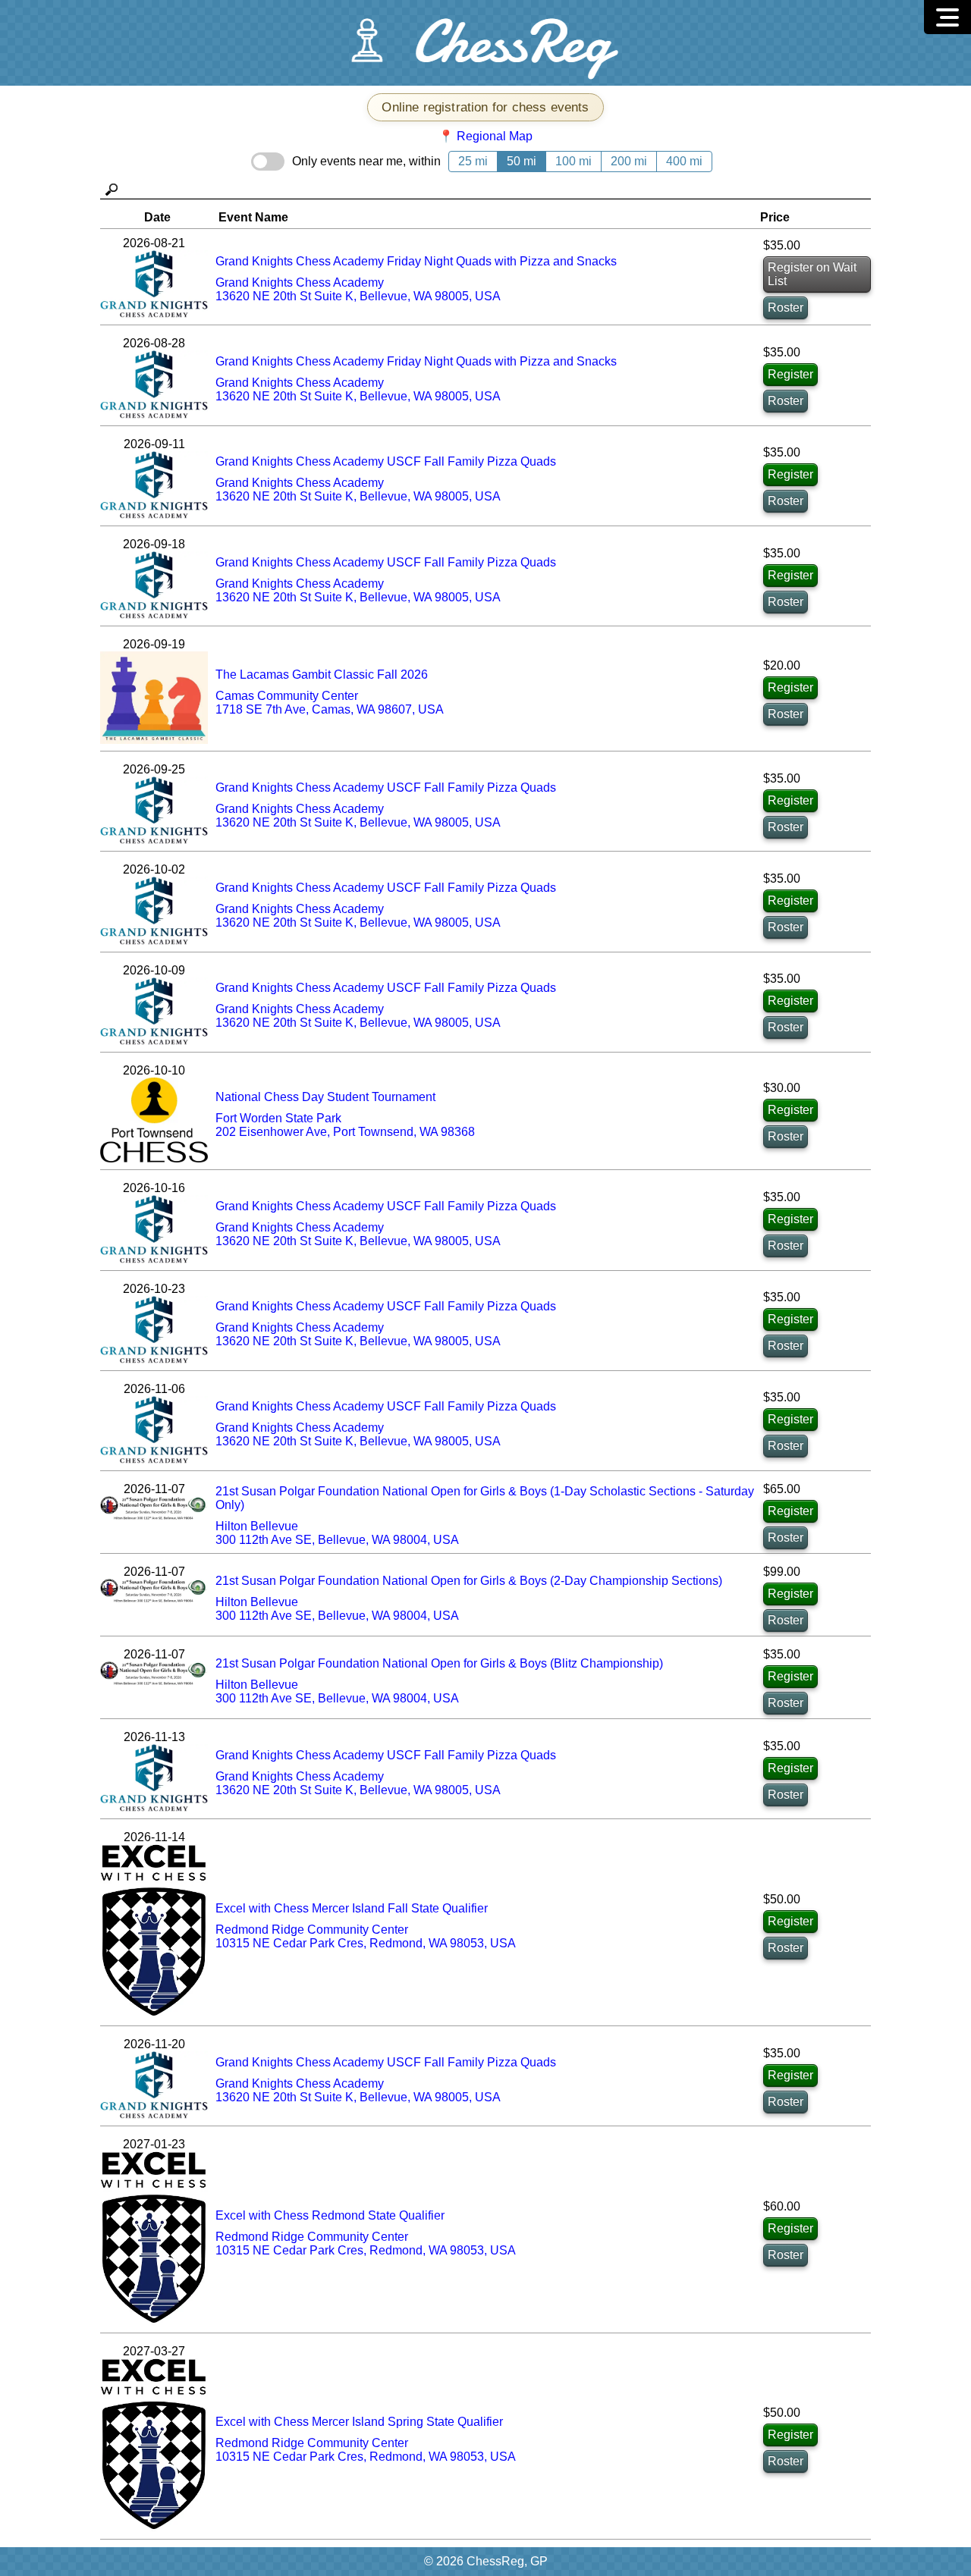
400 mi (684, 161)
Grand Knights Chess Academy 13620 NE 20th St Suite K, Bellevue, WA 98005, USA (358, 289)
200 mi (629, 161)
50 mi (522, 161)
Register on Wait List (812, 274)
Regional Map (495, 136)
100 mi (573, 161)
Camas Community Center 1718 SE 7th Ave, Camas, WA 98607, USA (330, 703)
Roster (786, 307)
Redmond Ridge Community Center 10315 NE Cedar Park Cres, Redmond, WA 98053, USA (366, 1936)
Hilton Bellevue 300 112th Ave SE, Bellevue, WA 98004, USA (337, 1533)
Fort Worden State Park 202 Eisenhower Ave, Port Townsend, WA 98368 (345, 1125)
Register (790, 374)
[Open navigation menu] (947, 17)
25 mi (473, 161)
